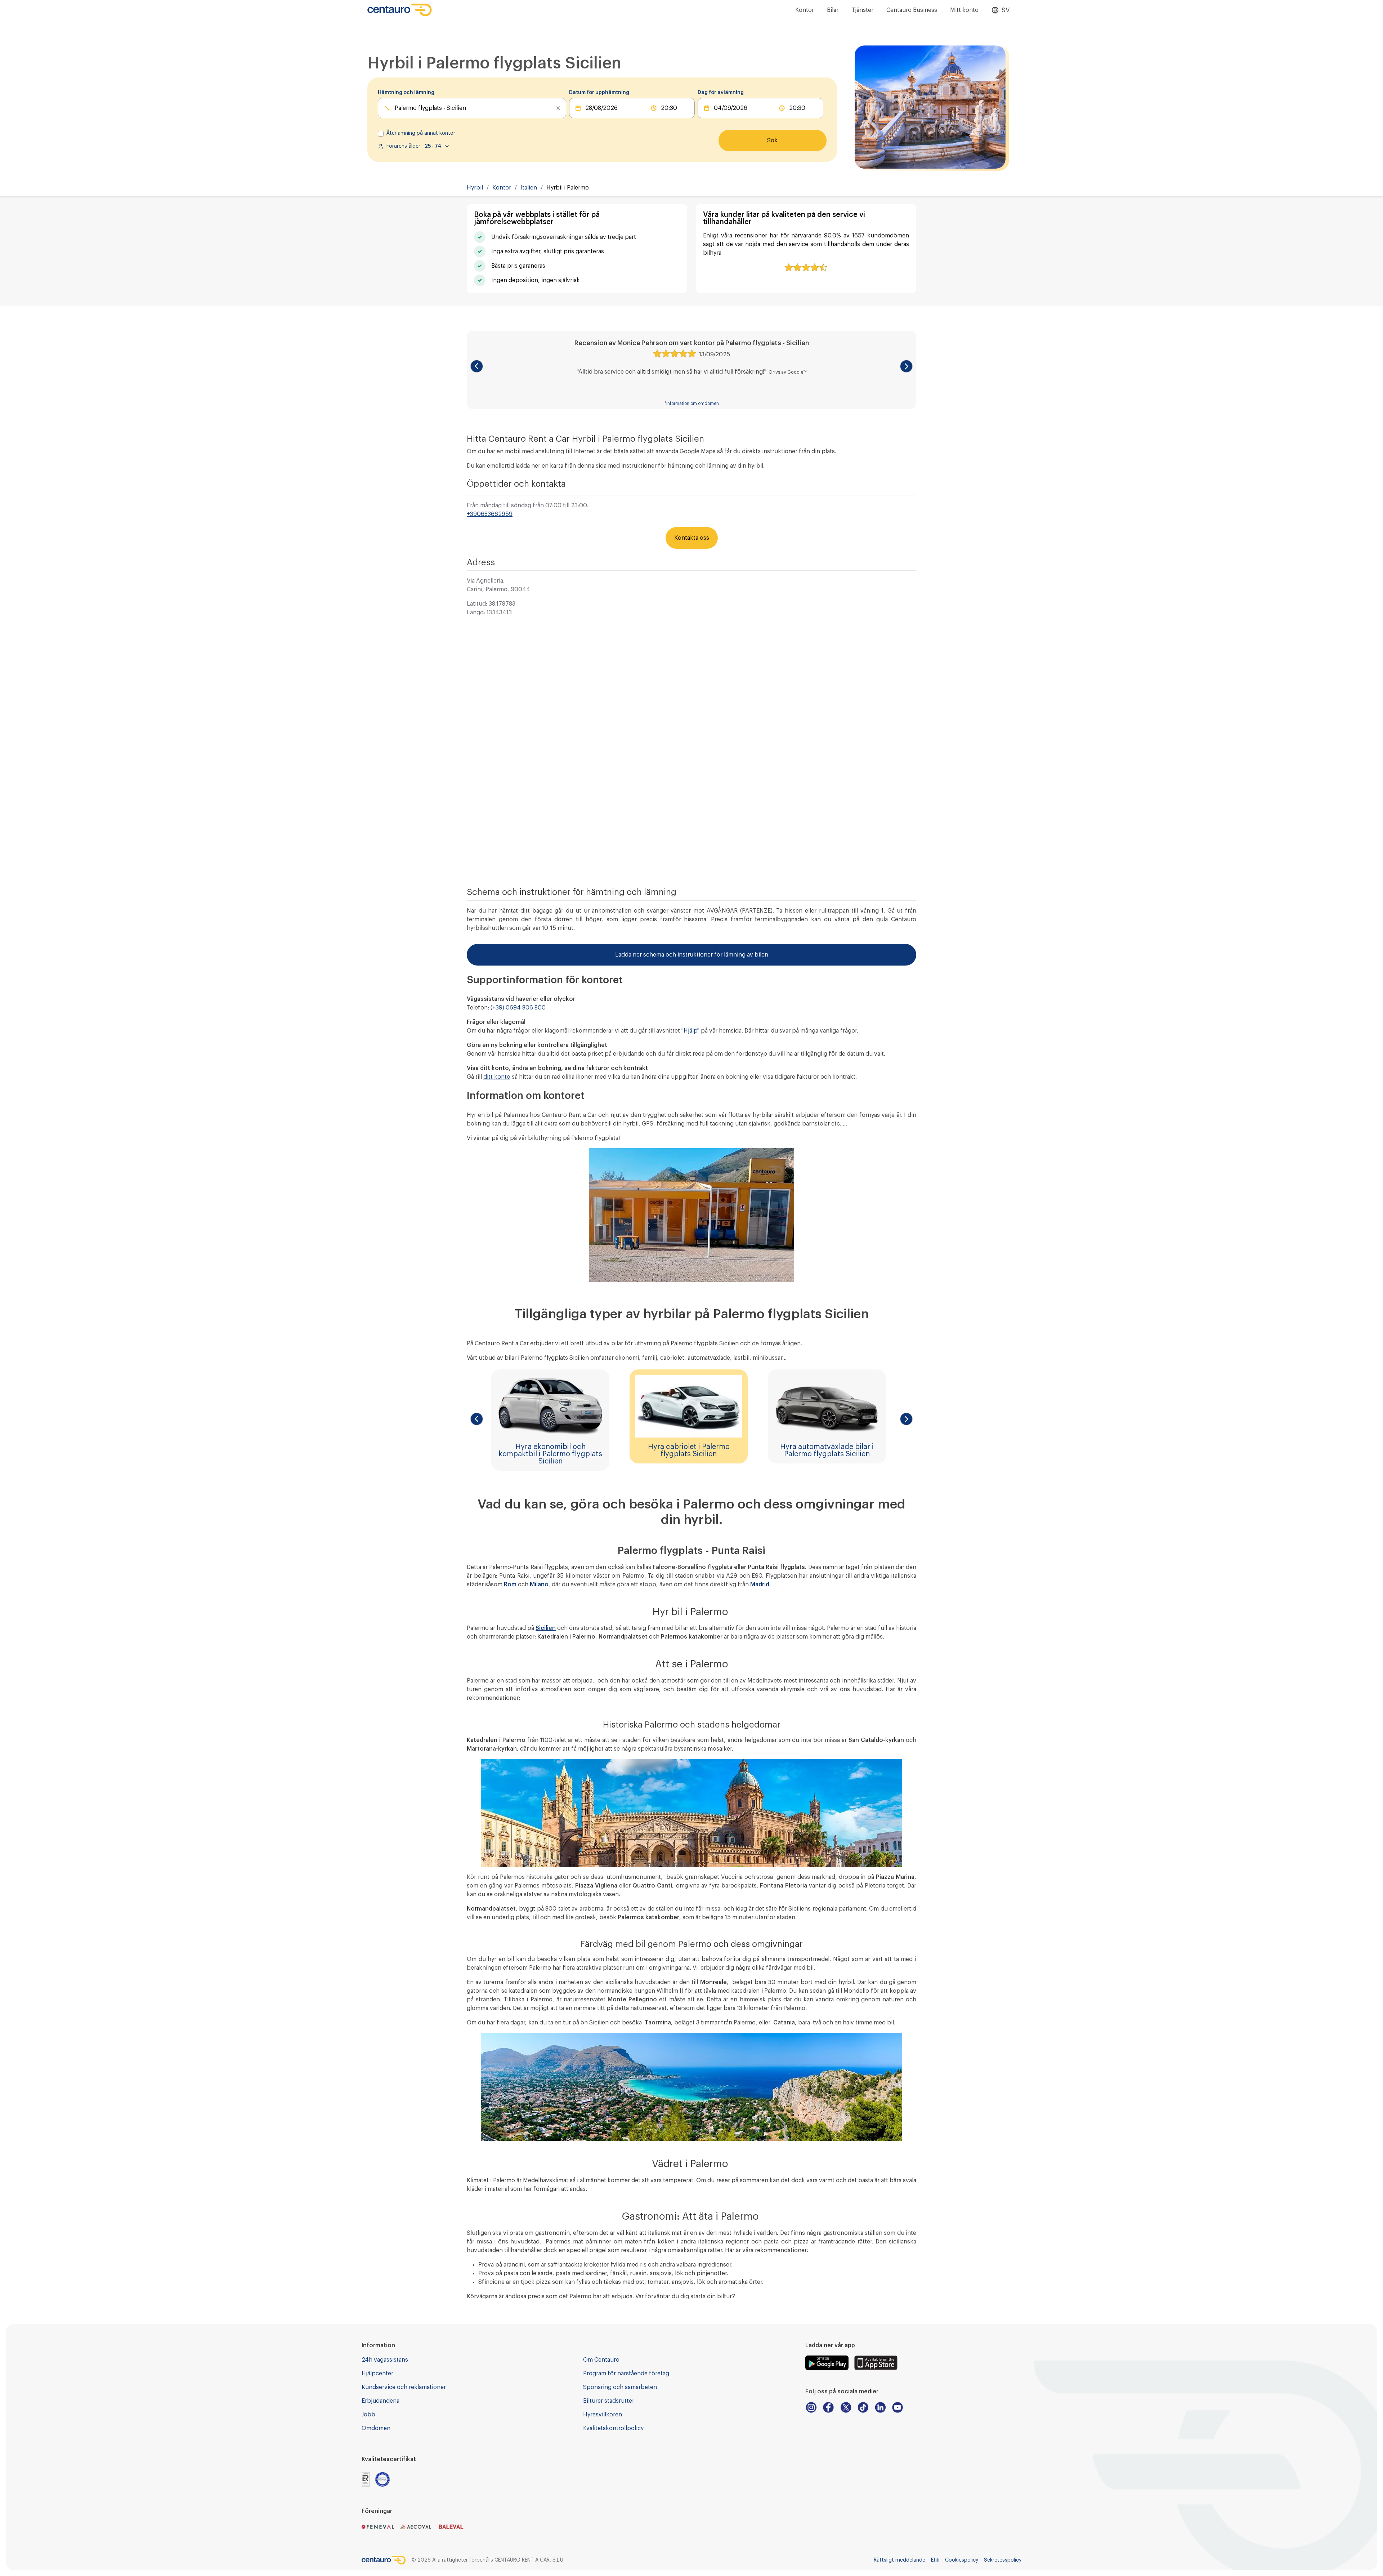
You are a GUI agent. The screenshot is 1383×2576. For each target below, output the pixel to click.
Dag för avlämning (721, 93)
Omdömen (376, 2428)
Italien (529, 188)
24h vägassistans (385, 2360)
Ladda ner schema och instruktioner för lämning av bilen (692, 955)
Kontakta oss (692, 538)
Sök (772, 141)
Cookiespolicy (962, 2560)
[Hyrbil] (400, 10)
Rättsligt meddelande (899, 2560)
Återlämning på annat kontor (421, 133)
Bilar (833, 10)
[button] (477, 366)
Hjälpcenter (377, 2374)
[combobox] (395, 108)
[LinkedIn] (880, 2407)
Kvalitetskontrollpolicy (613, 2428)
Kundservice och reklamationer (404, 2387)
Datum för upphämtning (599, 93)
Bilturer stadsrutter (609, 2401)
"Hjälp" (690, 1031)
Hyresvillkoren (603, 2415)
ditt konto (497, 1077)
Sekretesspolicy (1003, 2560)
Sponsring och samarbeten (620, 2387)
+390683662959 (490, 514)
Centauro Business (912, 10)
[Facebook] (828, 2407)
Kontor (805, 10)
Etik (935, 2560)
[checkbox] (381, 134)
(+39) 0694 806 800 (518, 1008)
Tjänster (862, 10)
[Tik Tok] (863, 2407)
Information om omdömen (693, 404)
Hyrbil (475, 188)
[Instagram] (811, 2407)
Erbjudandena (381, 2401)
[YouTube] (898, 2407)
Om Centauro (601, 2360)
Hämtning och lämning (406, 93)
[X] (846, 2407)
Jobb (368, 2415)
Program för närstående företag (626, 2374)
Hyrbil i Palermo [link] (568, 188)
